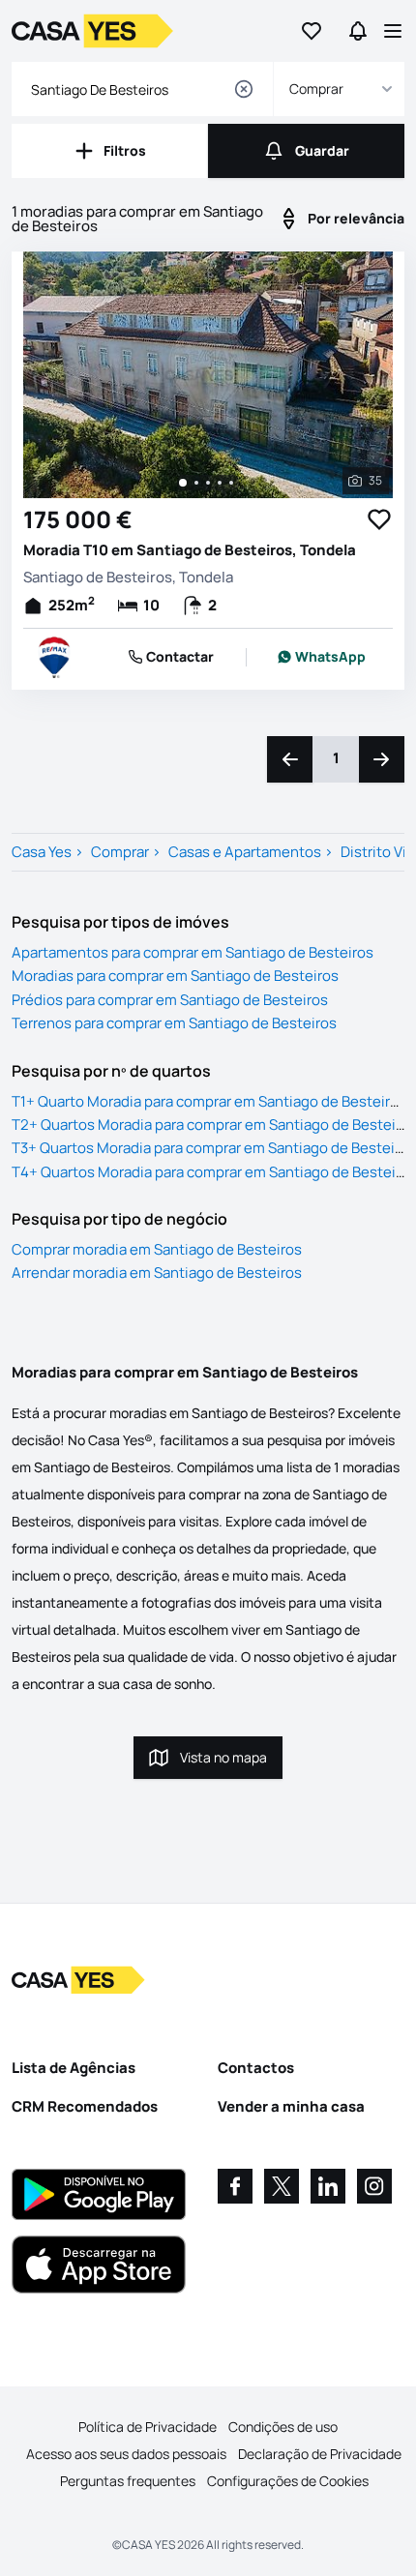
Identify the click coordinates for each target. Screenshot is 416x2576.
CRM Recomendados (85, 2106)
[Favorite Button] (379, 519)
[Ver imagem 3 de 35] (208, 483)
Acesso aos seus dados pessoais (126, 2454)
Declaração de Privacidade (320, 2454)
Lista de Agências (74, 2068)
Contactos (256, 2068)
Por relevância (356, 218)
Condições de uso (283, 2427)
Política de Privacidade (148, 2427)
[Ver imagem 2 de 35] (196, 483)
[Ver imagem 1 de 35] (183, 483)
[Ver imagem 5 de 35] (231, 483)
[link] (322, 657)
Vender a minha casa (291, 2106)
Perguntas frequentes (128, 2481)
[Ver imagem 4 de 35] (220, 483)
